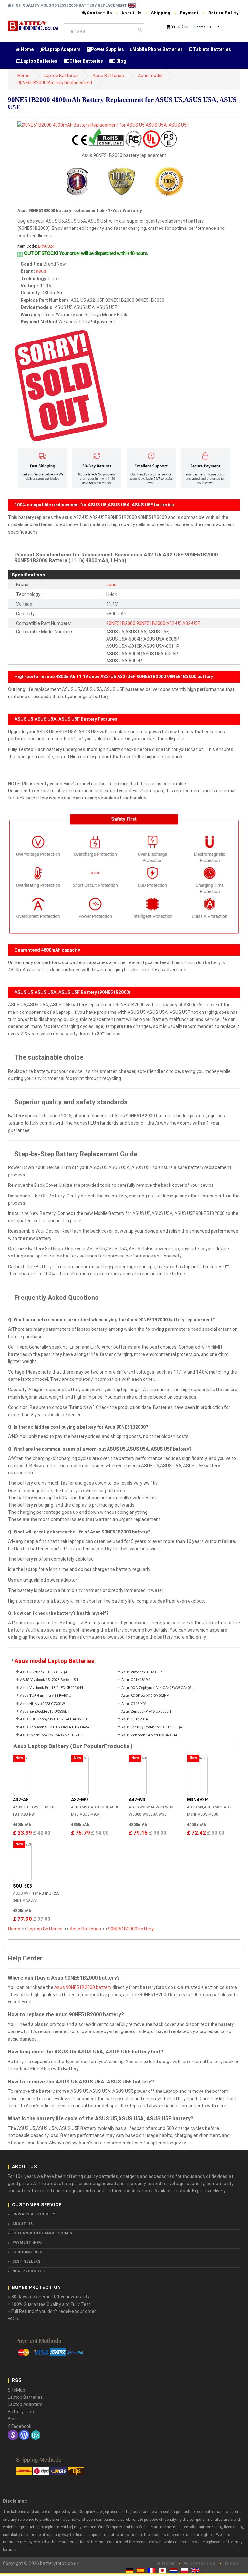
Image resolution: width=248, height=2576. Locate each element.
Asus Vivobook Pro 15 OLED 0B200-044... (53, 1688)
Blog (121, 61)
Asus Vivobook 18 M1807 (142, 1672)
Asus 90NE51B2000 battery (83, 1987)
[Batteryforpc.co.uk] (33, 25)
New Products (29, 2271)
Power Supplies (108, 49)
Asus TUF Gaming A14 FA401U (46, 1696)
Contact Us (99, 13)
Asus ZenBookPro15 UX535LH (45, 1711)
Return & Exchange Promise (43, 2233)
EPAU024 (46, 246)
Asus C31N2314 (134, 1719)
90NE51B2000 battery (131, 1929)
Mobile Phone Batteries (158, 49)
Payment (189, 13)
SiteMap (16, 2390)
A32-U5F (191, 623)
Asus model (150, 76)
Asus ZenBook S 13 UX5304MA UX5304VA (55, 1727)
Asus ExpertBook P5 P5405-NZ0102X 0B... (54, 1735)
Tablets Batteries (212, 49)
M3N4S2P (197, 1800)
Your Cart (181, 27)
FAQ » (13, 2319)
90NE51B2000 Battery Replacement (55, 83)
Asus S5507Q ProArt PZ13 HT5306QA (152, 1727)
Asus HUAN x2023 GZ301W (42, 1704)
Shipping (161, 13)
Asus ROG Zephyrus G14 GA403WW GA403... (158, 1688)
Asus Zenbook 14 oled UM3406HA (149, 1735)
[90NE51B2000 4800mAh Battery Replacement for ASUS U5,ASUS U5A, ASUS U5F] (103, 125)
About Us (132, 13)
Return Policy (223, 13)
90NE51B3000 (151, 623)
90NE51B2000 (121, 623)
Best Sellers (26, 2261)
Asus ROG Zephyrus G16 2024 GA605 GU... (55, 1719)
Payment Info (27, 2242)
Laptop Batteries (39, 61)
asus (41, 271)
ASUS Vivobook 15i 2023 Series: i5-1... (51, 1680)
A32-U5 (174, 623)
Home (27, 49)
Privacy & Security (34, 2214)
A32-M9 (79, 1800)
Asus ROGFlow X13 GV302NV (145, 1696)
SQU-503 (22, 1886)
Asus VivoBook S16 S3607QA (44, 1672)
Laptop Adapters (63, 49)
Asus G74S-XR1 (134, 1704)
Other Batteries (86, 61)
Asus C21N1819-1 (136, 1680)
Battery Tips (21, 2412)
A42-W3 (137, 1800)
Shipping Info (27, 2252)
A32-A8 (21, 1800)
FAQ (234, 2563)
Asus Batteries (108, 76)
